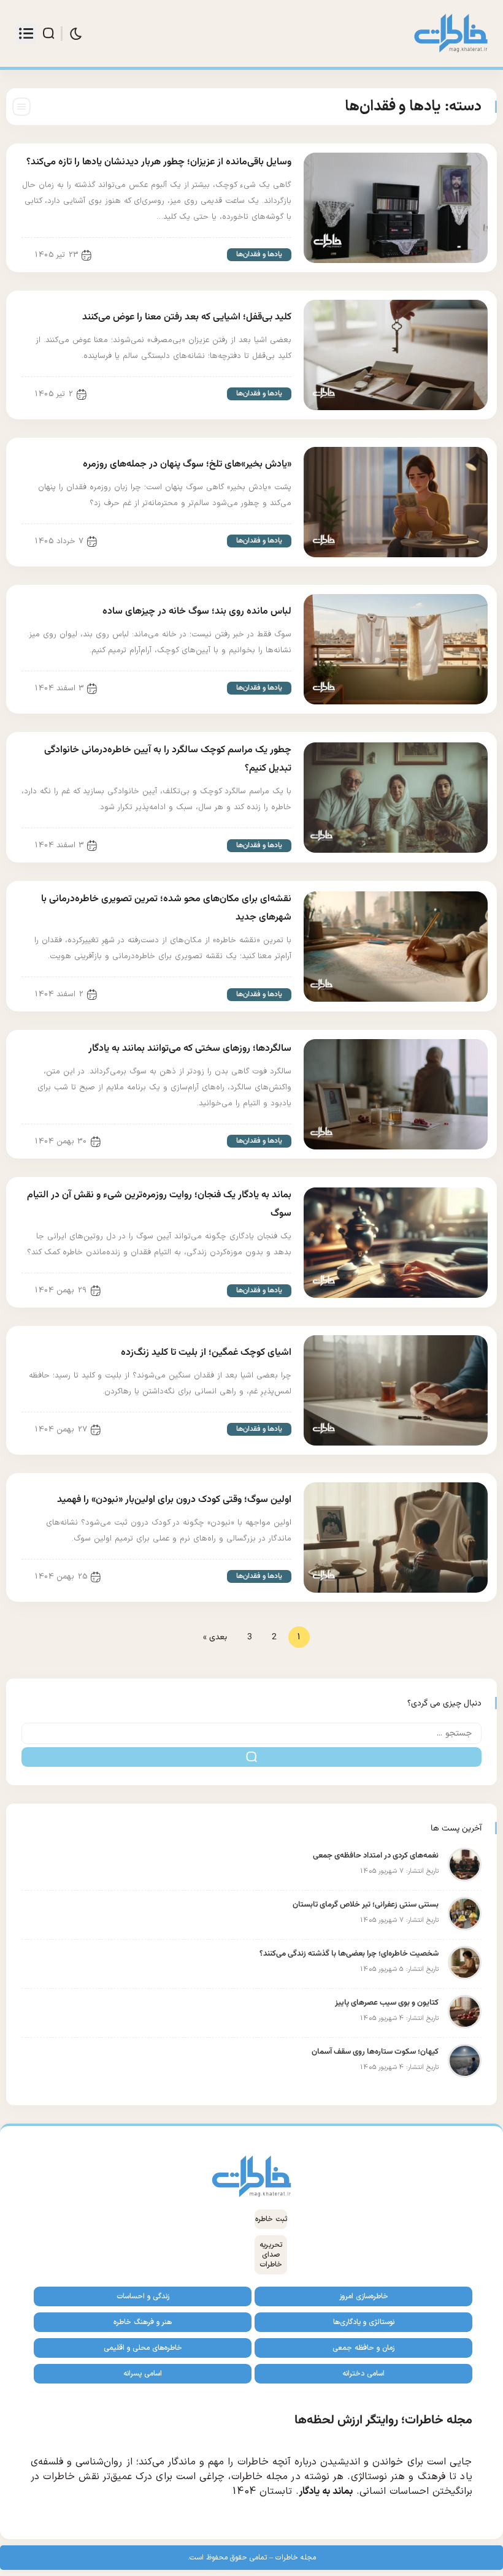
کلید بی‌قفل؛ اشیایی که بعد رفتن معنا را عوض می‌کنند (187, 317)
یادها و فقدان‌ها (259, 254)
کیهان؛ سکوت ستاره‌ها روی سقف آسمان (375, 2052)
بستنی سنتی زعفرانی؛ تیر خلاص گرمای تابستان (366, 1905)
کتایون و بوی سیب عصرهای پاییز (387, 2003)
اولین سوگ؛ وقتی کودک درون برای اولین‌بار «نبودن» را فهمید (174, 1500)
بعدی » (215, 1637)
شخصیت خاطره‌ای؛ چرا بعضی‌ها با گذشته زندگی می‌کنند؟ (349, 1954)
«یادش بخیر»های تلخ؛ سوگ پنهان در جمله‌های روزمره (187, 464)
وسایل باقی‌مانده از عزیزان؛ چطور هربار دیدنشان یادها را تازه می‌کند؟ (159, 162)
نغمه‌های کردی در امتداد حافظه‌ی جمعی (376, 1856)
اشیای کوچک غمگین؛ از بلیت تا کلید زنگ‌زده (206, 1353)
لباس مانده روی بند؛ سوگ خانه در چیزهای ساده (197, 612)
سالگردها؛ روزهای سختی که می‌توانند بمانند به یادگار (190, 1049)
